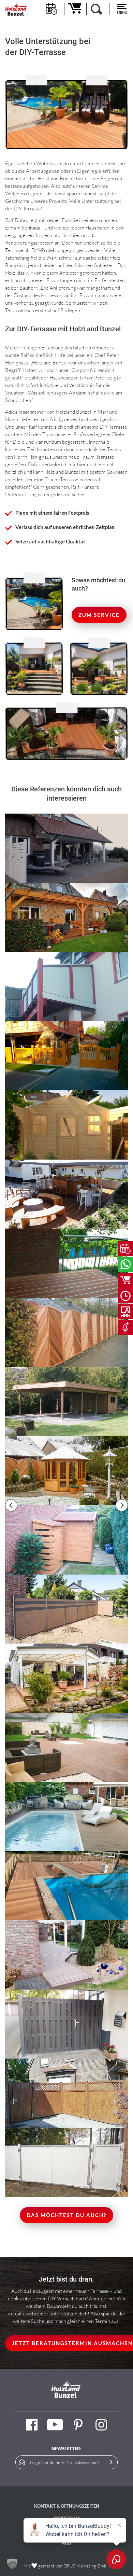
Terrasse (14, 250)
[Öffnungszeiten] (125, 1296)
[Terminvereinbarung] (125, 1249)
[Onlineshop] (125, 1280)
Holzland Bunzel (73, 412)
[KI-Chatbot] (125, 1327)
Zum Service (99, 615)
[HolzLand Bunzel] (16, 9)
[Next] (122, 1505)
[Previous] (11, 1505)
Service (100, 186)
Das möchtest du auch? (66, 2215)
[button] (12, 2564)
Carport (80, 370)
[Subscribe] (111, 2462)
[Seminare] (125, 1312)
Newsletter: (66, 2449)
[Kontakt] (125, 1264)
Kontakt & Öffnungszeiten (67, 2506)
